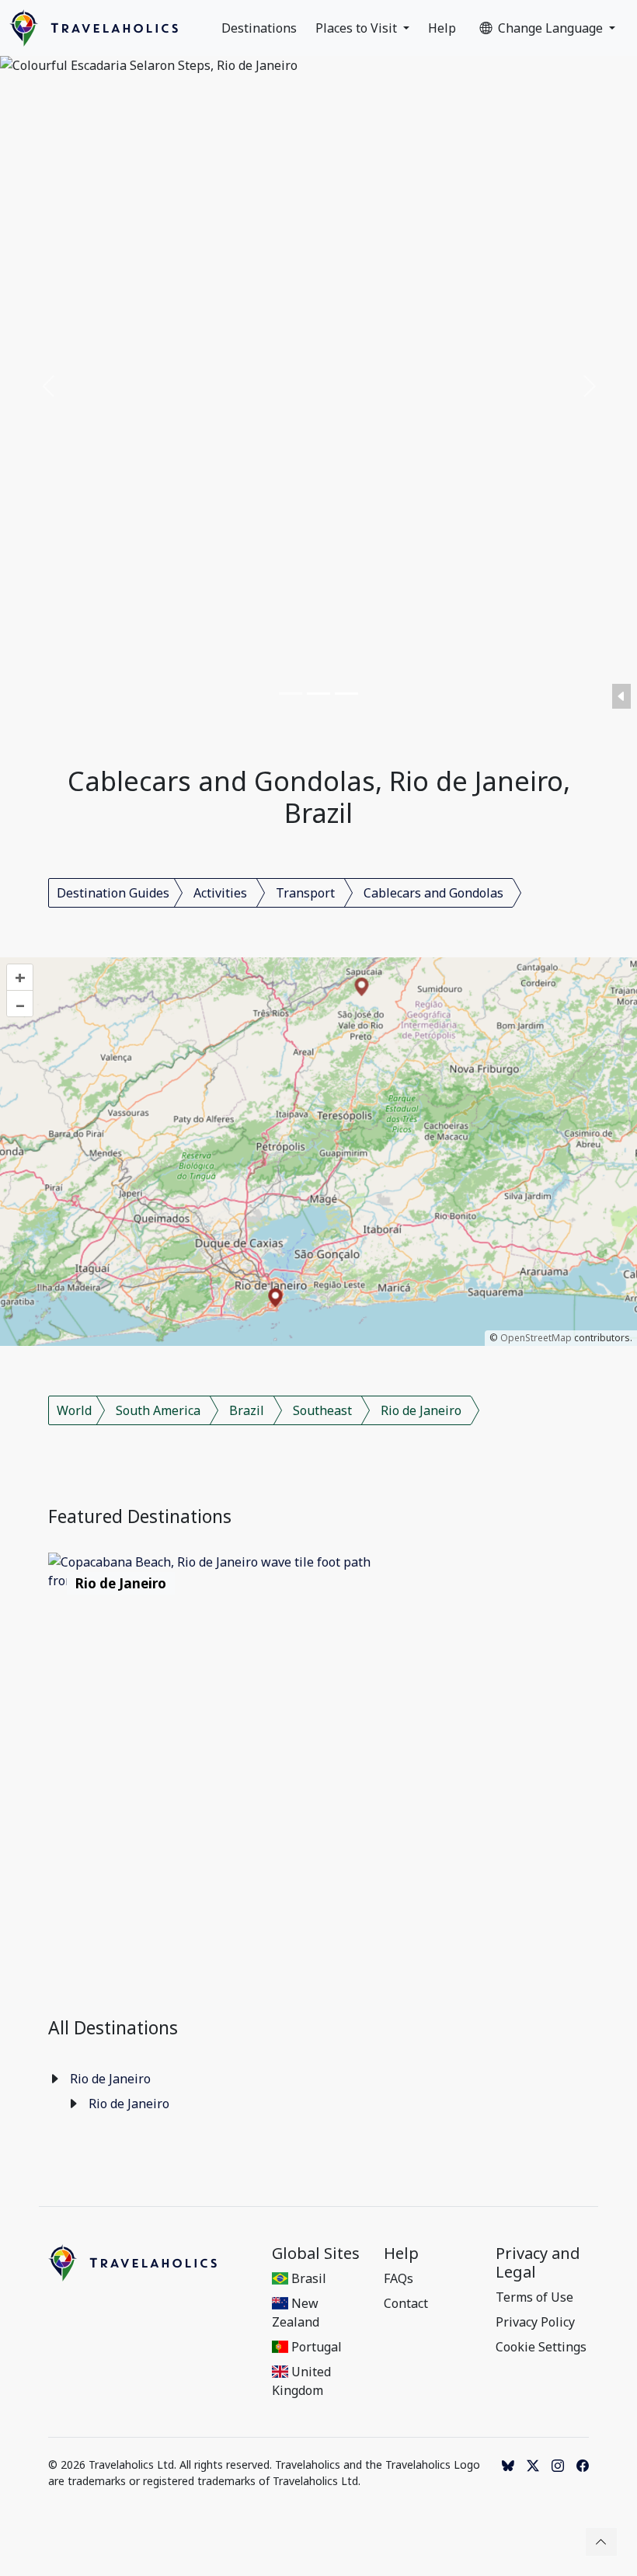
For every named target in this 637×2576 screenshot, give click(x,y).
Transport (305, 893)
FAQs (399, 2278)
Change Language (552, 28)
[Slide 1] (291, 694)
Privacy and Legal (538, 2263)
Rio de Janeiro (421, 1410)
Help (442, 28)
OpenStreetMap (536, 1338)
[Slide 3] (346, 694)
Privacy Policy (535, 2322)
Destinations (259, 28)
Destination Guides (113, 893)
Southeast (322, 1410)
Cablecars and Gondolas (433, 893)
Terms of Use (534, 2297)
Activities (220, 893)
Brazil (247, 1410)
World (74, 1410)
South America (158, 1410)
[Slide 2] (318, 694)
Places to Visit (358, 28)
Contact (406, 2303)
